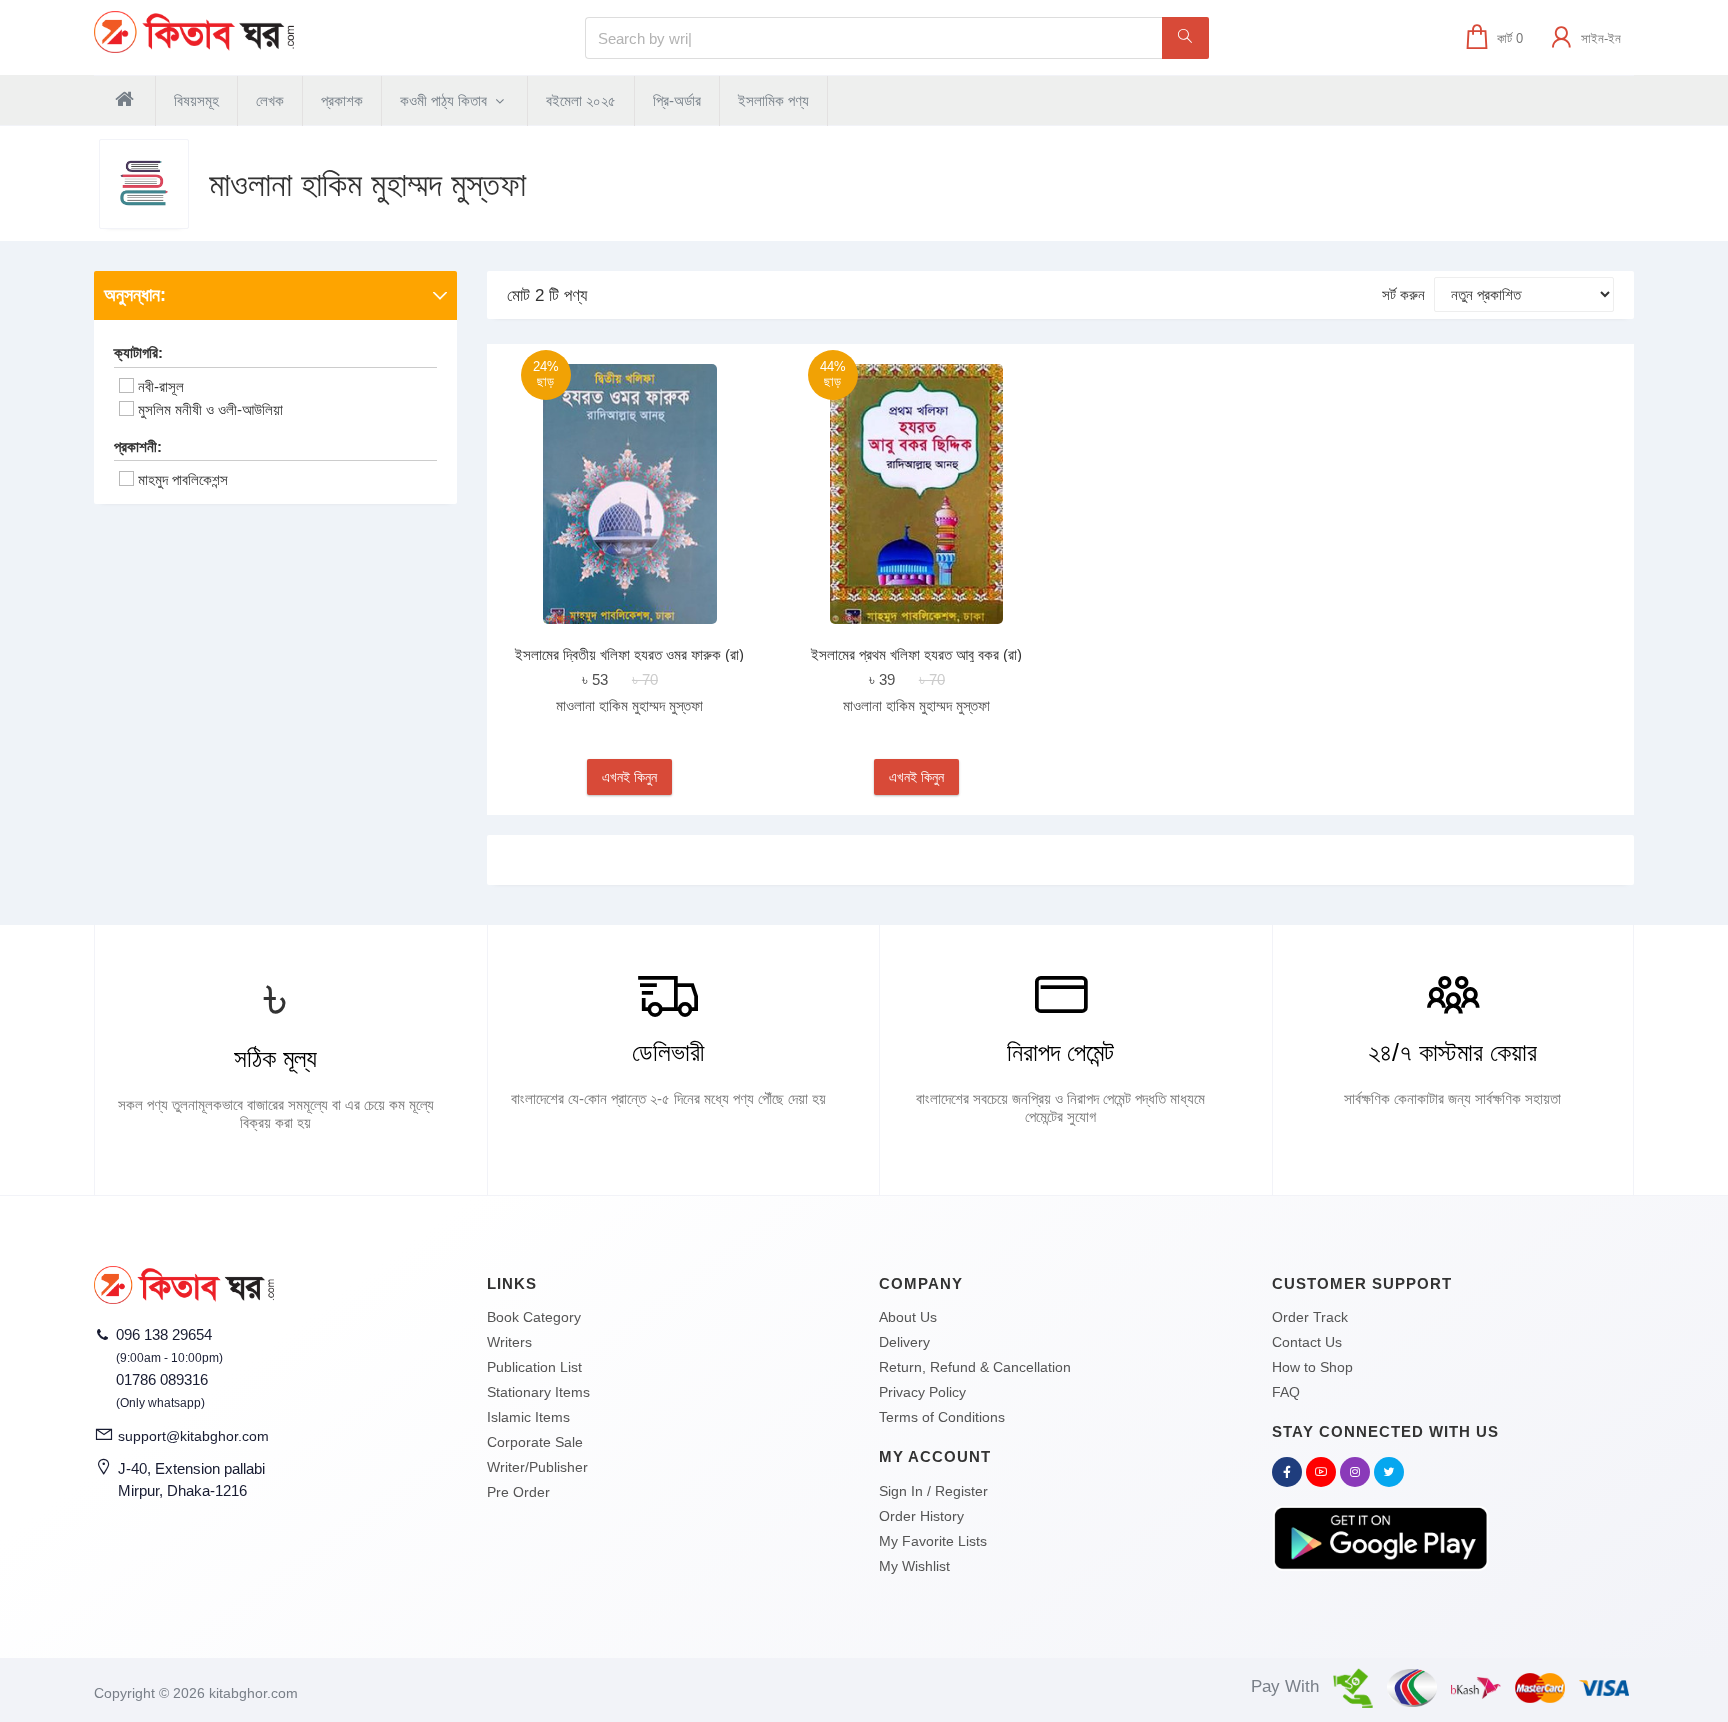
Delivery (904, 1342)
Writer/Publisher (537, 1467)
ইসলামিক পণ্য (773, 100)
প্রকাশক (342, 100)
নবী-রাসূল (161, 386)
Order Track (1310, 1317)
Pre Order (518, 1492)
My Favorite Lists (933, 1541)
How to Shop (1312, 1367)
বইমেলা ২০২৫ (581, 100)
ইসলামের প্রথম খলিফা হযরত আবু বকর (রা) (916, 654)
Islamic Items (528, 1417)
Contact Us (1307, 1342)
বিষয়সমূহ (196, 100)
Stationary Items (538, 1392)
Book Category (534, 1317)
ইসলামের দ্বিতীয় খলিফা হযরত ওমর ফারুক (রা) (629, 654)
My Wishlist (914, 1566)
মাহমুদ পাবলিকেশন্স (183, 479)
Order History (921, 1516)
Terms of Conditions (942, 1417)
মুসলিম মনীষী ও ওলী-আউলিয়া (210, 409)
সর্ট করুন (1403, 294)
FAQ (1286, 1392)
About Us (908, 1317)
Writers (509, 1342)
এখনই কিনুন (629, 777)
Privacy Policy (922, 1392)
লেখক (270, 100)
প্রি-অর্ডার (677, 100)
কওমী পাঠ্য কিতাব (445, 100)
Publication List (534, 1367)
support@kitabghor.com (193, 1436)
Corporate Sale (535, 1442)
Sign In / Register (933, 1491)
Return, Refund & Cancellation (975, 1367)
